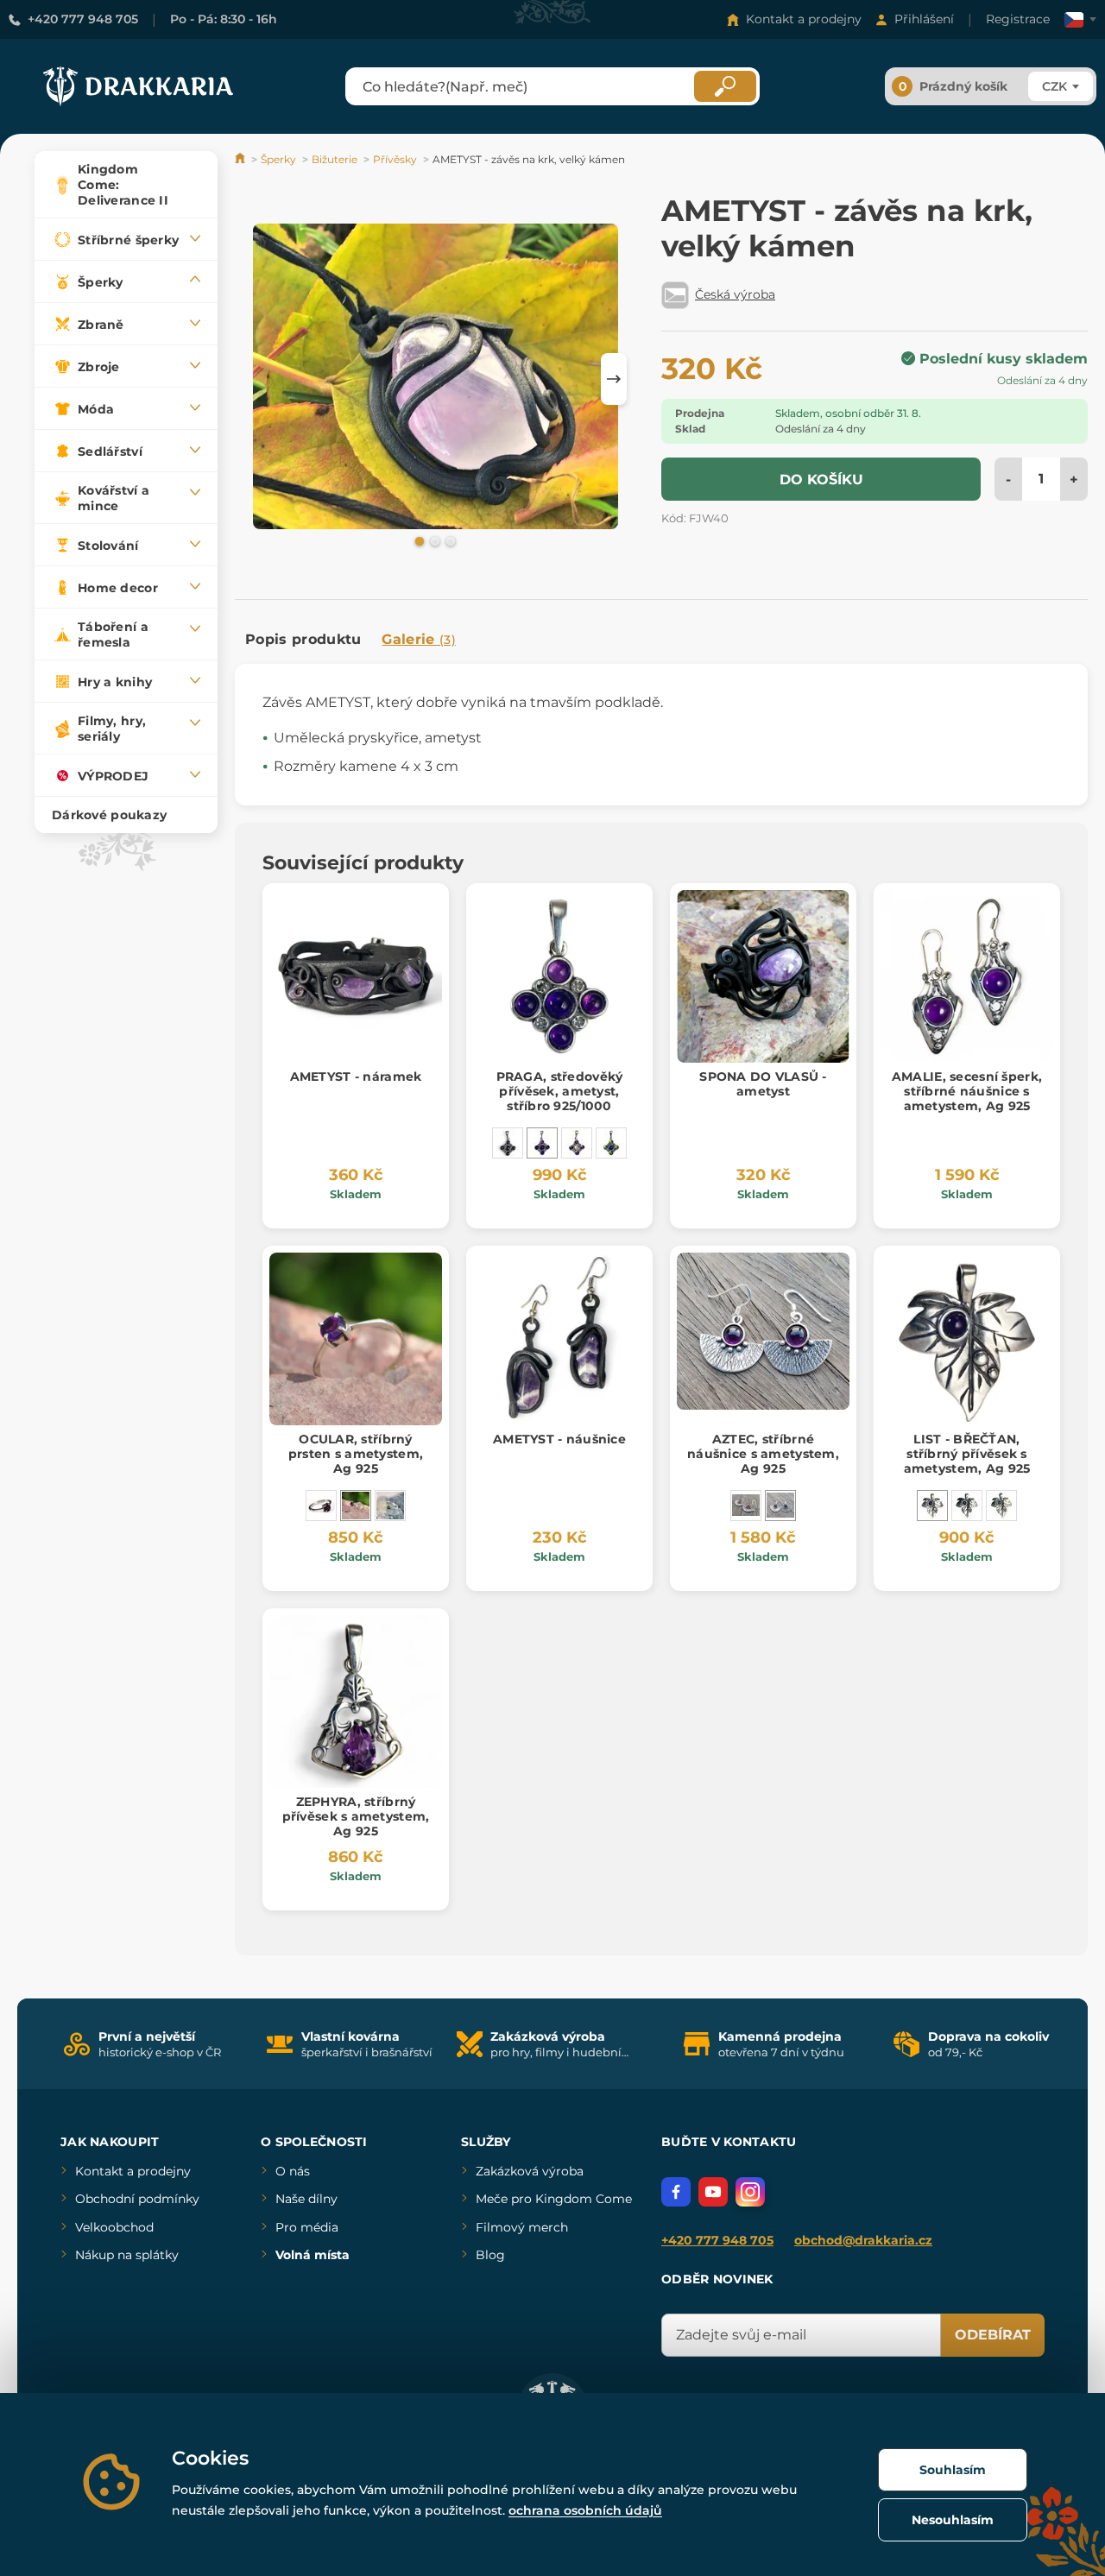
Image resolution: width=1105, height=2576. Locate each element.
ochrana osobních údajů (585, 2510)
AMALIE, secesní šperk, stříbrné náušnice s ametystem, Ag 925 (967, 1091)
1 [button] (418, 540)
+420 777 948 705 (83, 19)
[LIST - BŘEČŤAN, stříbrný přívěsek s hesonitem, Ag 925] (967, 1506)
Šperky (278, 159)
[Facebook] (676, 2192)
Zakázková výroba (530, 2171)
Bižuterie (335, 159)
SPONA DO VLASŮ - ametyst (763, 1084)
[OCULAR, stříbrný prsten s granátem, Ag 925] (321, 1506)
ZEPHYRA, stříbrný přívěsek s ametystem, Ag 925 (356, 1816)
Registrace (1018, 19)
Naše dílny (306, 2199)
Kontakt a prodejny (804, 19)
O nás (293, 2171)
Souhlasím (953, 2470)
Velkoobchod (114, 2227)
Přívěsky (395, 159)
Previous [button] (256, 379)
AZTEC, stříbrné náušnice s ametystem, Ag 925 (763, 1454)
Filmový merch (522, 2227)
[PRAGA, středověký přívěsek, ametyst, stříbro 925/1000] (542, 1143)
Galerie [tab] (419, 639)
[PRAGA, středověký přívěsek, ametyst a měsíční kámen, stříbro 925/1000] (577, 1143)
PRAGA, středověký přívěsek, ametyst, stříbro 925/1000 (560, 1091)
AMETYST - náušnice (559, 1439)
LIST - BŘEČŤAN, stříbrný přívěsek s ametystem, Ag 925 (967, 1454)
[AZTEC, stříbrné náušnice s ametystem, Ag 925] (780, 1506)
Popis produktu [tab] (303, 639)
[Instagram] (750, 2192)
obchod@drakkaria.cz (863, 2240)
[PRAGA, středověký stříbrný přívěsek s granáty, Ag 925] (508, 1143)
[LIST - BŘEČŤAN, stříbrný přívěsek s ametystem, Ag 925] (932, 1506)
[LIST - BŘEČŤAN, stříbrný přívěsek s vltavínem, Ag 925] (1001, 1506)
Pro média (307, 2227)
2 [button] (433, 540)
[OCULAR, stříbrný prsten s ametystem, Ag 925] (356, 1506)
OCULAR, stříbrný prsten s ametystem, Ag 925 (356, 1454)
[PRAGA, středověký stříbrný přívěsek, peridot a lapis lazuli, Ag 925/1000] (611, 1143)
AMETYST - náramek (356, 1076)
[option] (436, 376)
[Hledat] (725, 86)
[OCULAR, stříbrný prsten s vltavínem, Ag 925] (390, 1506)
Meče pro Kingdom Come (554, 2199)
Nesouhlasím (953, 2520)
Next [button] (614, 379)
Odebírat (993, 2335)
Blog (490, 2255)
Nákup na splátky (127, 2255)
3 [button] (449, 540)
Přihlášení (924, 19)
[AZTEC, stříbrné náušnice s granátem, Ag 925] (746, 1506)
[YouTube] (713, 2192)
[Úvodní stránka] (241, 159)
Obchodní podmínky (137, 2199)
